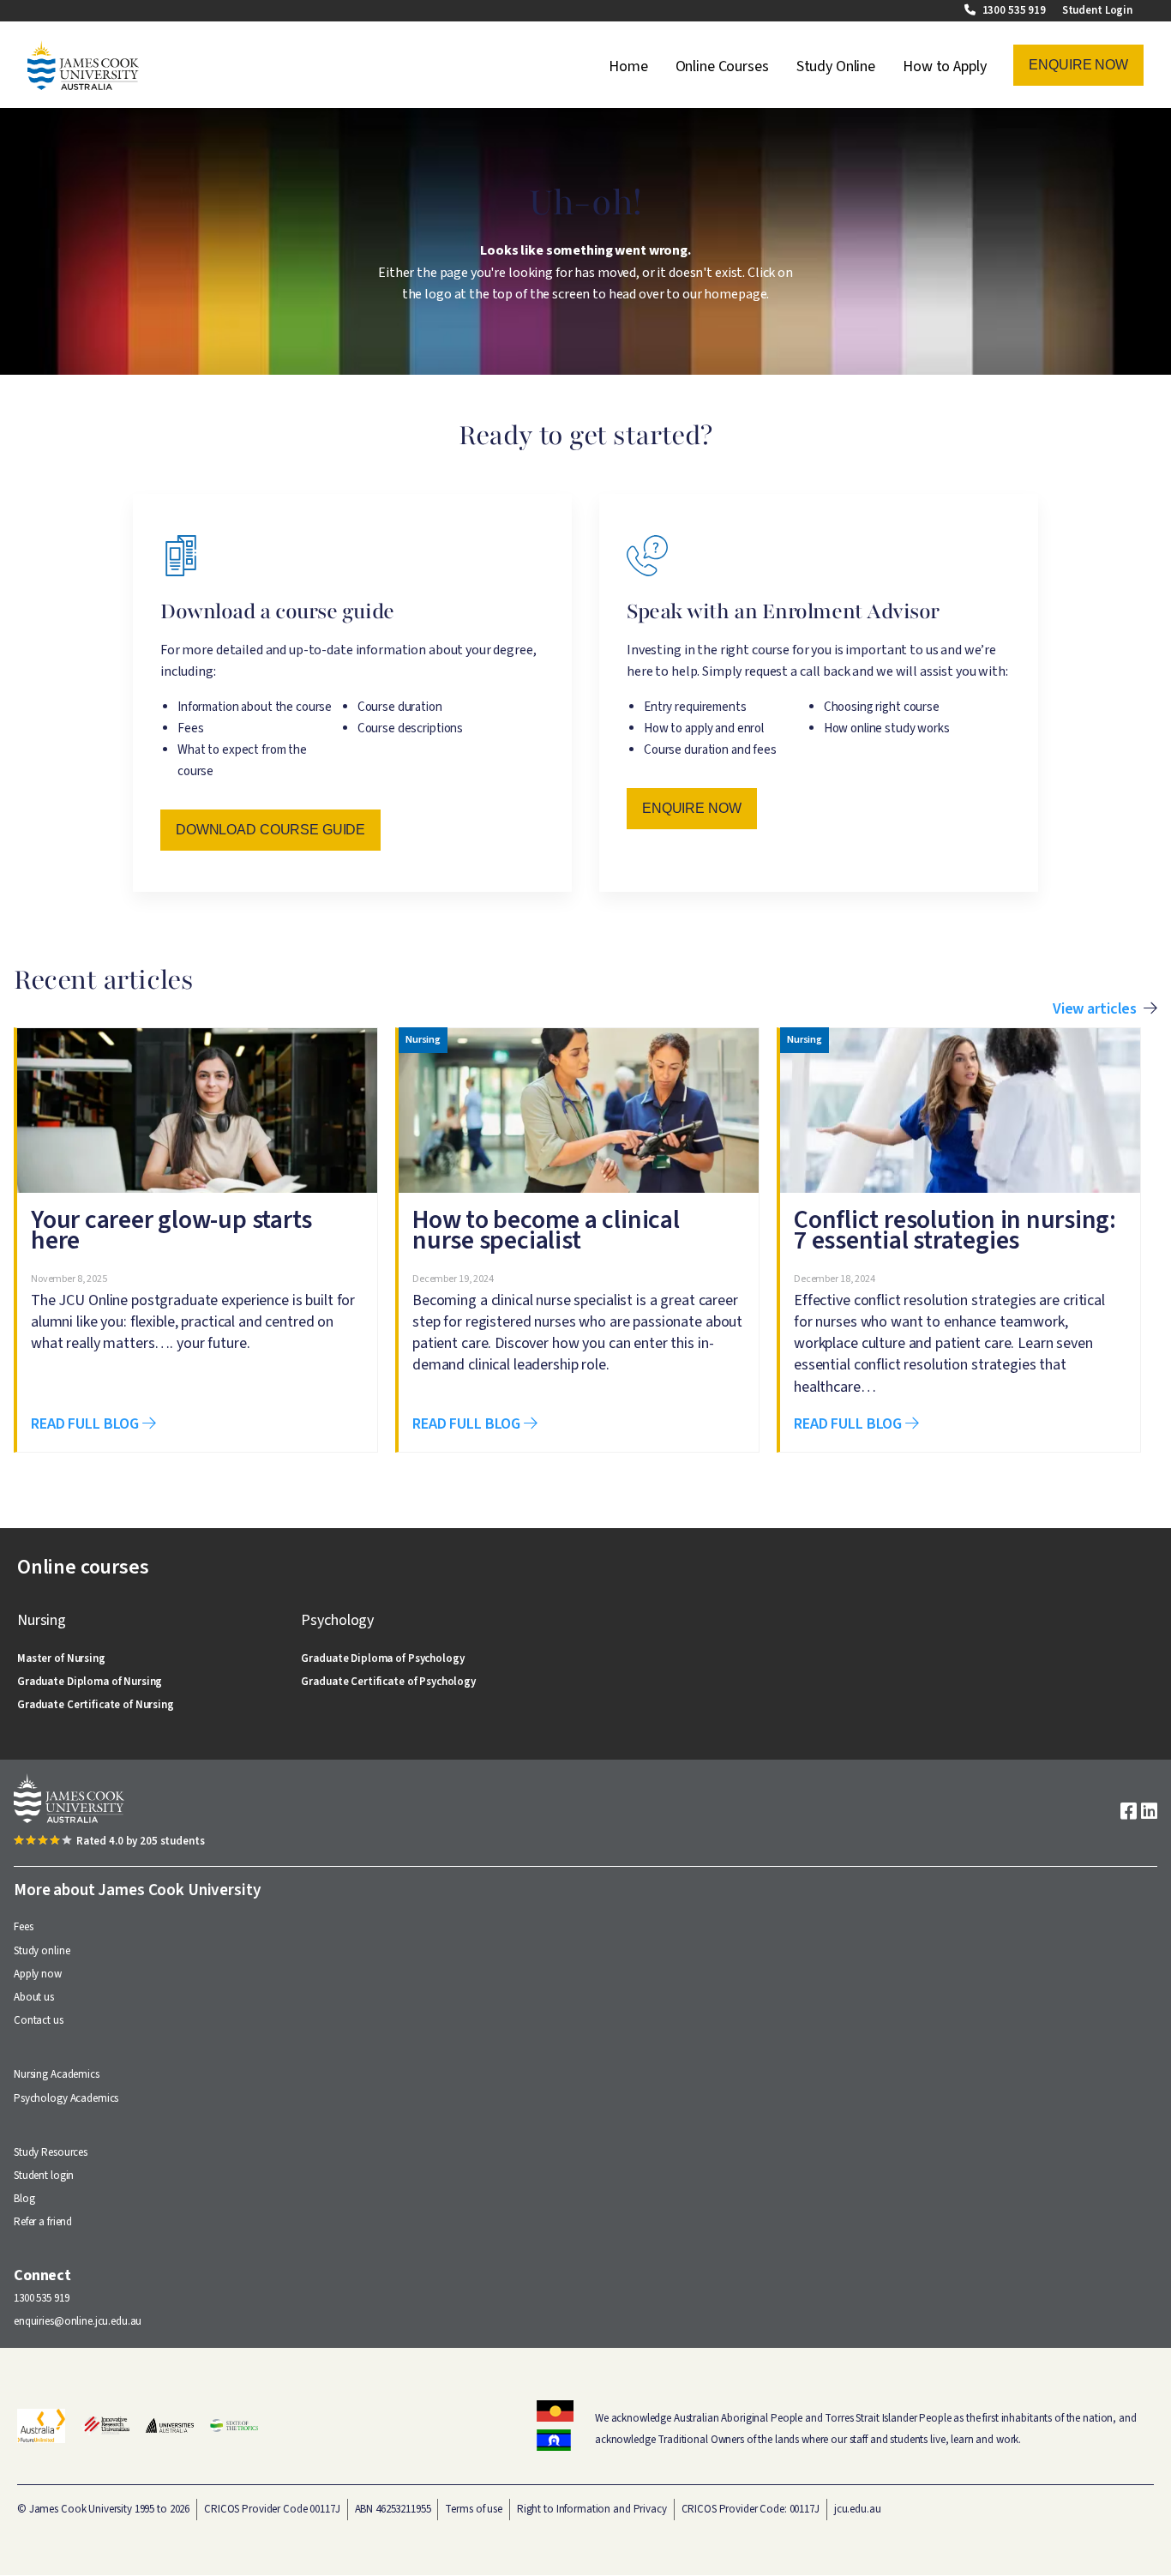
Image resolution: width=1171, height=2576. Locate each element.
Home (628, 66)
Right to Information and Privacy (592, 2509)
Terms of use (473, 2509)
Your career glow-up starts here (171, 1230)
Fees (23, 1927)
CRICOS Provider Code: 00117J (751, 2509)
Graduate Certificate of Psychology (388, 1682)
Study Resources (51, 2152)
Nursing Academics (57, 2074)
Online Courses (722, 66)
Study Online (836, 66)
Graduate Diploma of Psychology (382, 1658)
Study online (42, 1951)
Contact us (39, 2020)
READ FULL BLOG (87, 1424)
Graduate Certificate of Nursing (96, 1705)
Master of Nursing (61, 1658)
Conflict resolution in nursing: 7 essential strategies (955, 1230)
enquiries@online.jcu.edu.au (78, 2321)
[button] (1078, 65)
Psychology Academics (66, 2098)
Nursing (423, 1041)
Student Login (1097, 10)
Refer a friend (43, 2222)
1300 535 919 (1015, 10)
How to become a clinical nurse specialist (546, 1230)
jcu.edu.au (858, 2509)
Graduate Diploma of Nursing (90, 1682)
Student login (44, 2176)
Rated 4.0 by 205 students (141, 1841)
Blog (24, 2199)
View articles (1095, 1009)
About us (34, 1997)
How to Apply (944, 66)
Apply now (38, 1974)
